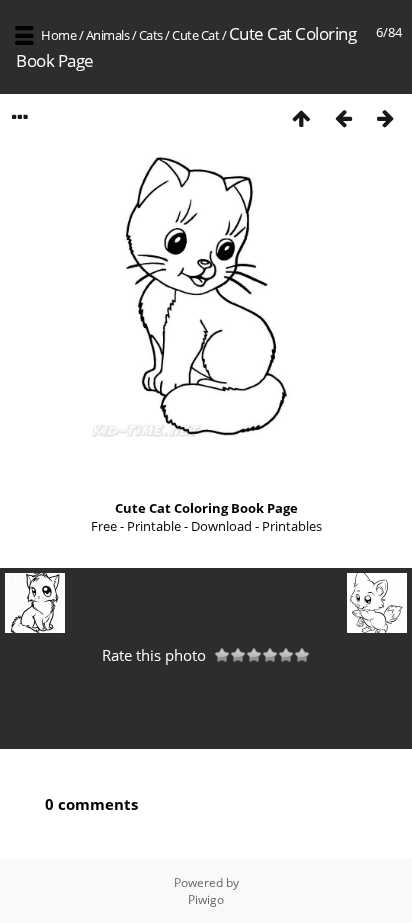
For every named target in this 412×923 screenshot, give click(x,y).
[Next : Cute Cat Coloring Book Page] (385, 117)
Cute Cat (195, 35)
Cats (151, 35)
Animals (108, 35)
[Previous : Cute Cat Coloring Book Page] (343, 117)
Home (58, 35)
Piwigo (206, 899)
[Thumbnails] (301, 117)
